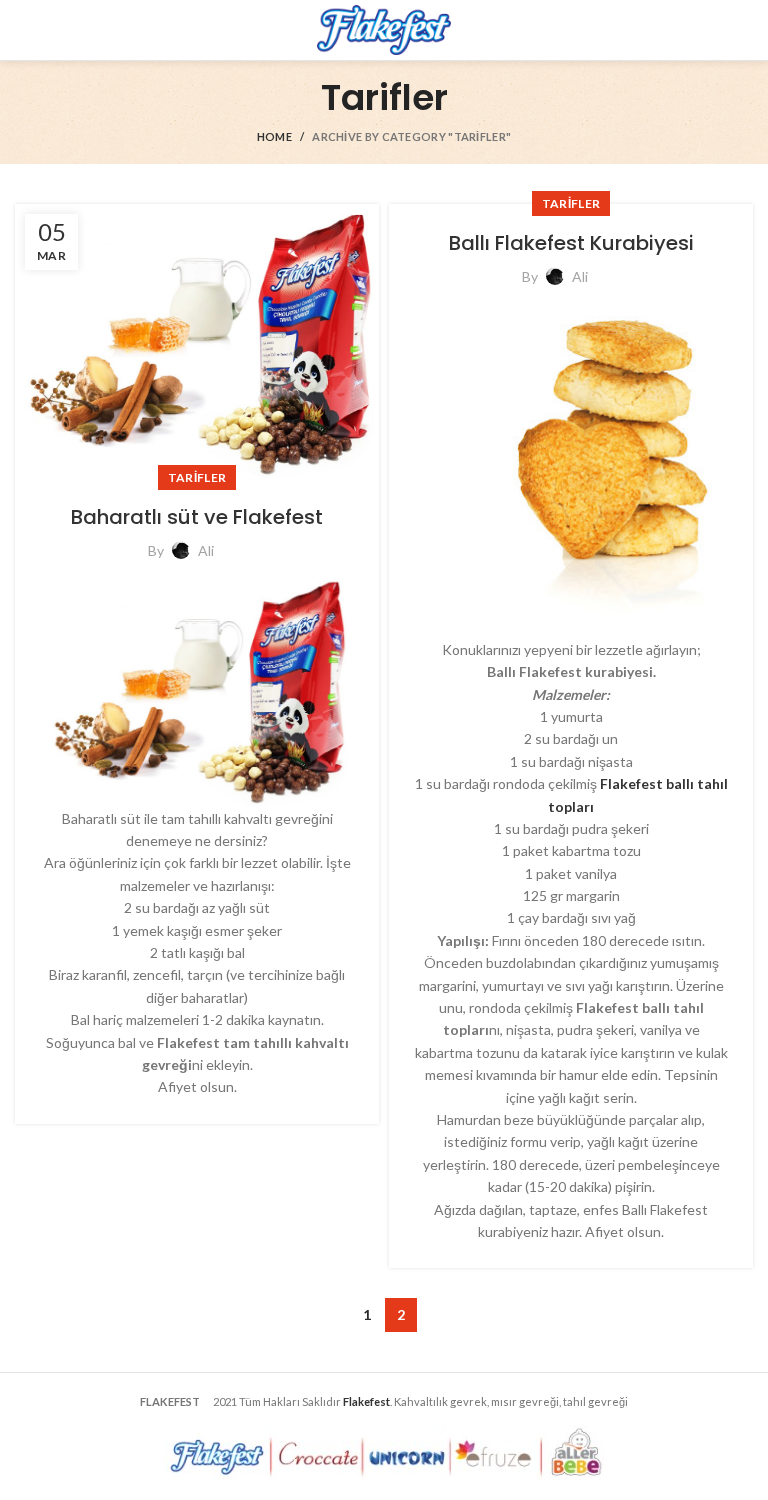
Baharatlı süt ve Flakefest (197, 517)
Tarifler (197, 477)
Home (274, 136)
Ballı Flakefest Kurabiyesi (571, 243)
